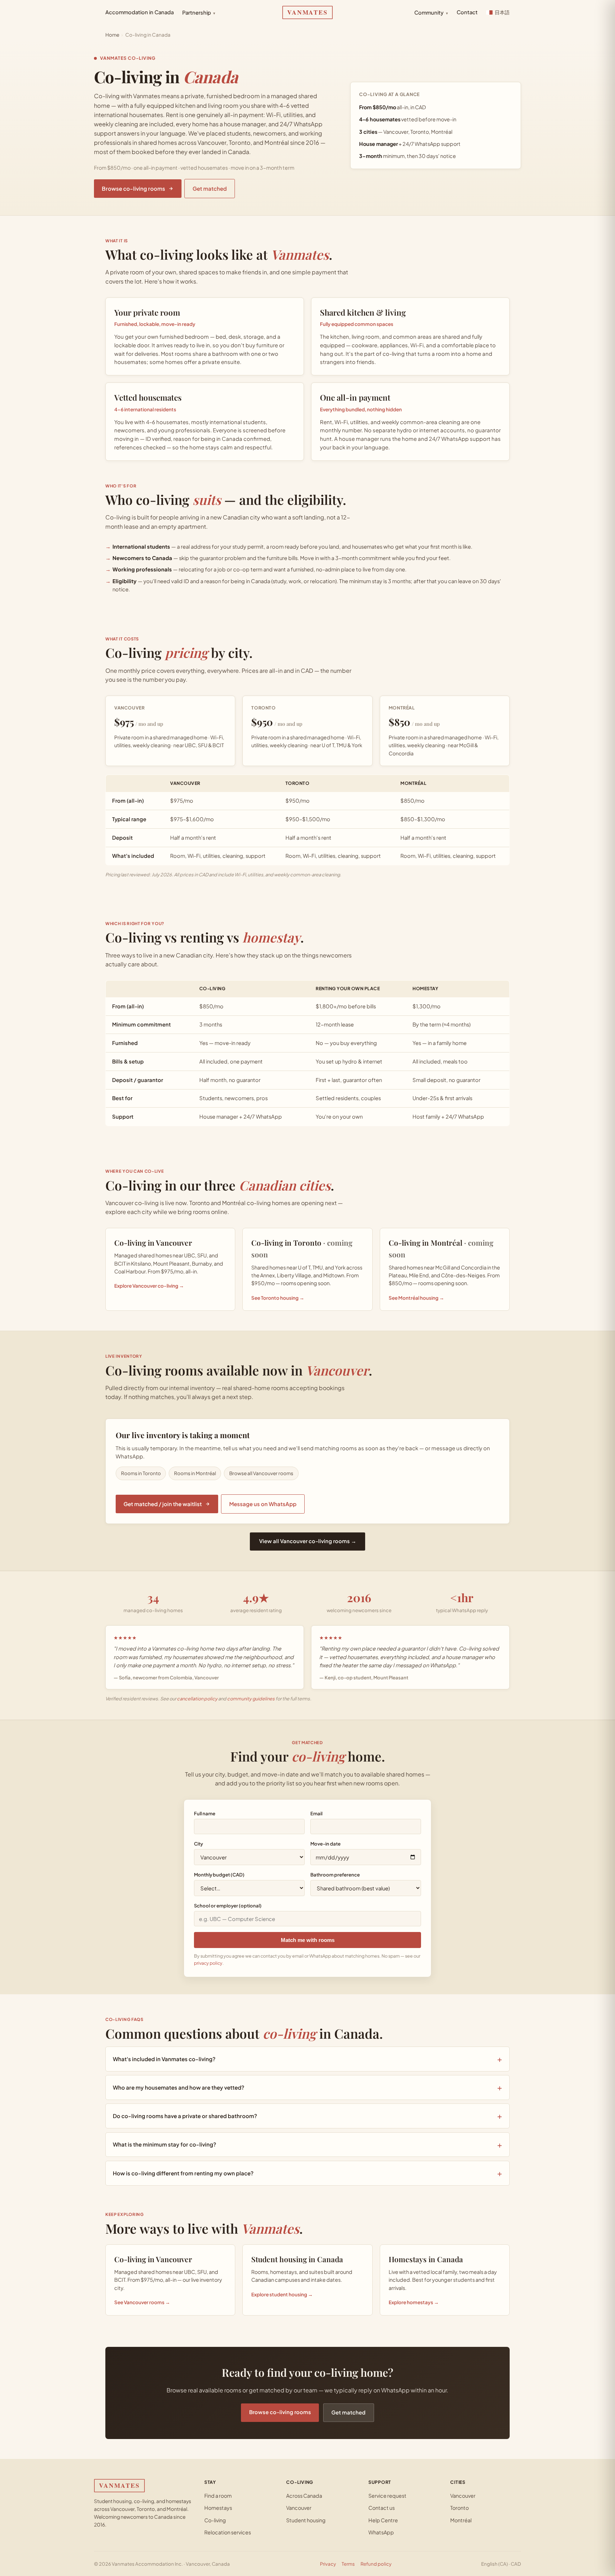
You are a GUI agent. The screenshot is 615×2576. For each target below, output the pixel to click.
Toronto (459, 2508)
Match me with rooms (308, 1940)
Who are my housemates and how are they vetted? (178, 2087)
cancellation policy (197, 1699)
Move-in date (325, 1844)
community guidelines (251, 1699)
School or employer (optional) (228, 1905)
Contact (467, 12)
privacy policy (208, 1963)
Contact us (382, 2508)
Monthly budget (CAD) (219, 1875)
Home (112, 35)
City (198, 1844)
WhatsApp (381, 2532)
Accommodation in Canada (140, 12)
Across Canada (304, 2496)
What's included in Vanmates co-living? (164, 2059)
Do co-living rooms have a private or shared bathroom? (185, 2116)
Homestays (218, 2508)
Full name (205, 1813)
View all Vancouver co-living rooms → (308, 1541)
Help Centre (383, 2520)
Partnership (199, 12)
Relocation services (228, 2532)
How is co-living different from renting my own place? (183, 2173)
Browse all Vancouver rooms (261, 1473)
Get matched (210, 188)
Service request (387, 2496)
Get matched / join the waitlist (163, 1504)
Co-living (215, 2520)
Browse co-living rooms (133, 188)
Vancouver (299, 2508)
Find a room (218, 2496)
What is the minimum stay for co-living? (164, 2144)
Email (316, 1813)
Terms (348, 2564)
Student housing (306, 2520)
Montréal (461, 2520)
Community (431, 12)
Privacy (328, 2564)
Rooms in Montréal (195, 1473)
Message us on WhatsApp (263, 1504)
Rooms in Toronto (141, 1473)
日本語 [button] (502, 12)
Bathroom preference (335, 1875)
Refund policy (376, 2564)
